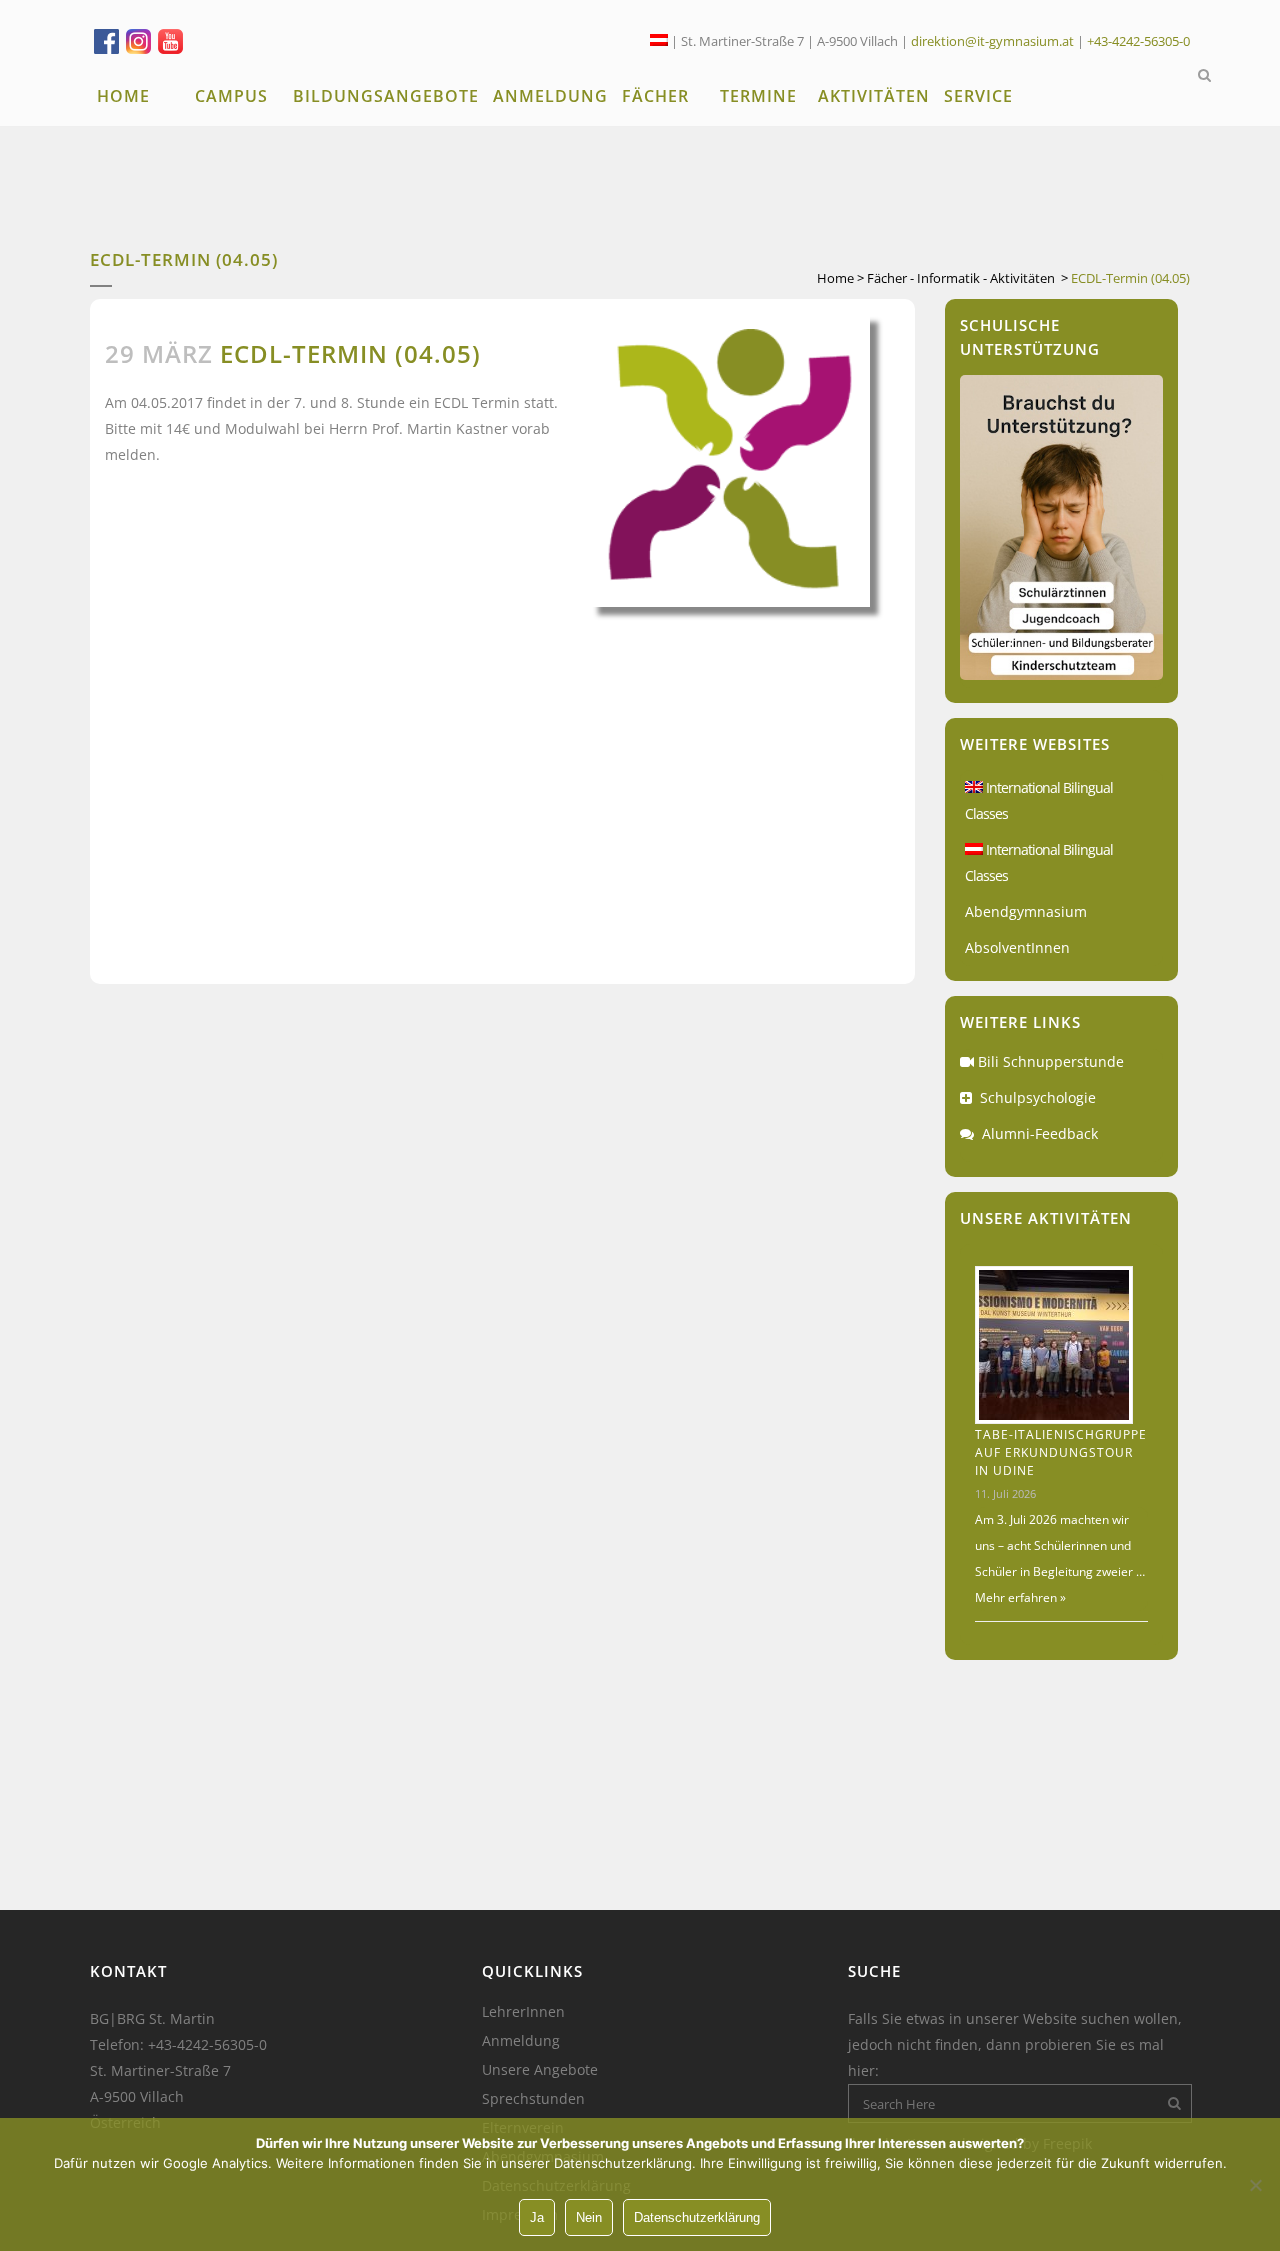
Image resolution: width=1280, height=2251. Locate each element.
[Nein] (1255, 2185)
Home (835, 278)
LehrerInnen (523, 2012)
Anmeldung (521, 2041)
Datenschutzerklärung (697, 2217)
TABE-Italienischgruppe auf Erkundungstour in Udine (1061, 1452)
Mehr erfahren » (1020, 1597)
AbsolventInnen (1017, 947)
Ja (537, 2217)
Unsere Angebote (540, 2070)
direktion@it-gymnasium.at (992, 41)
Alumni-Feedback (1040, 1133)
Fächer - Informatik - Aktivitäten (961, 278)
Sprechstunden (533, 2099)
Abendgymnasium (1026, 911)
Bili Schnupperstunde (1051, 1061)
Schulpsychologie (1038, 1097)
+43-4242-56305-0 (1138, 41)
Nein (589, 2217)
